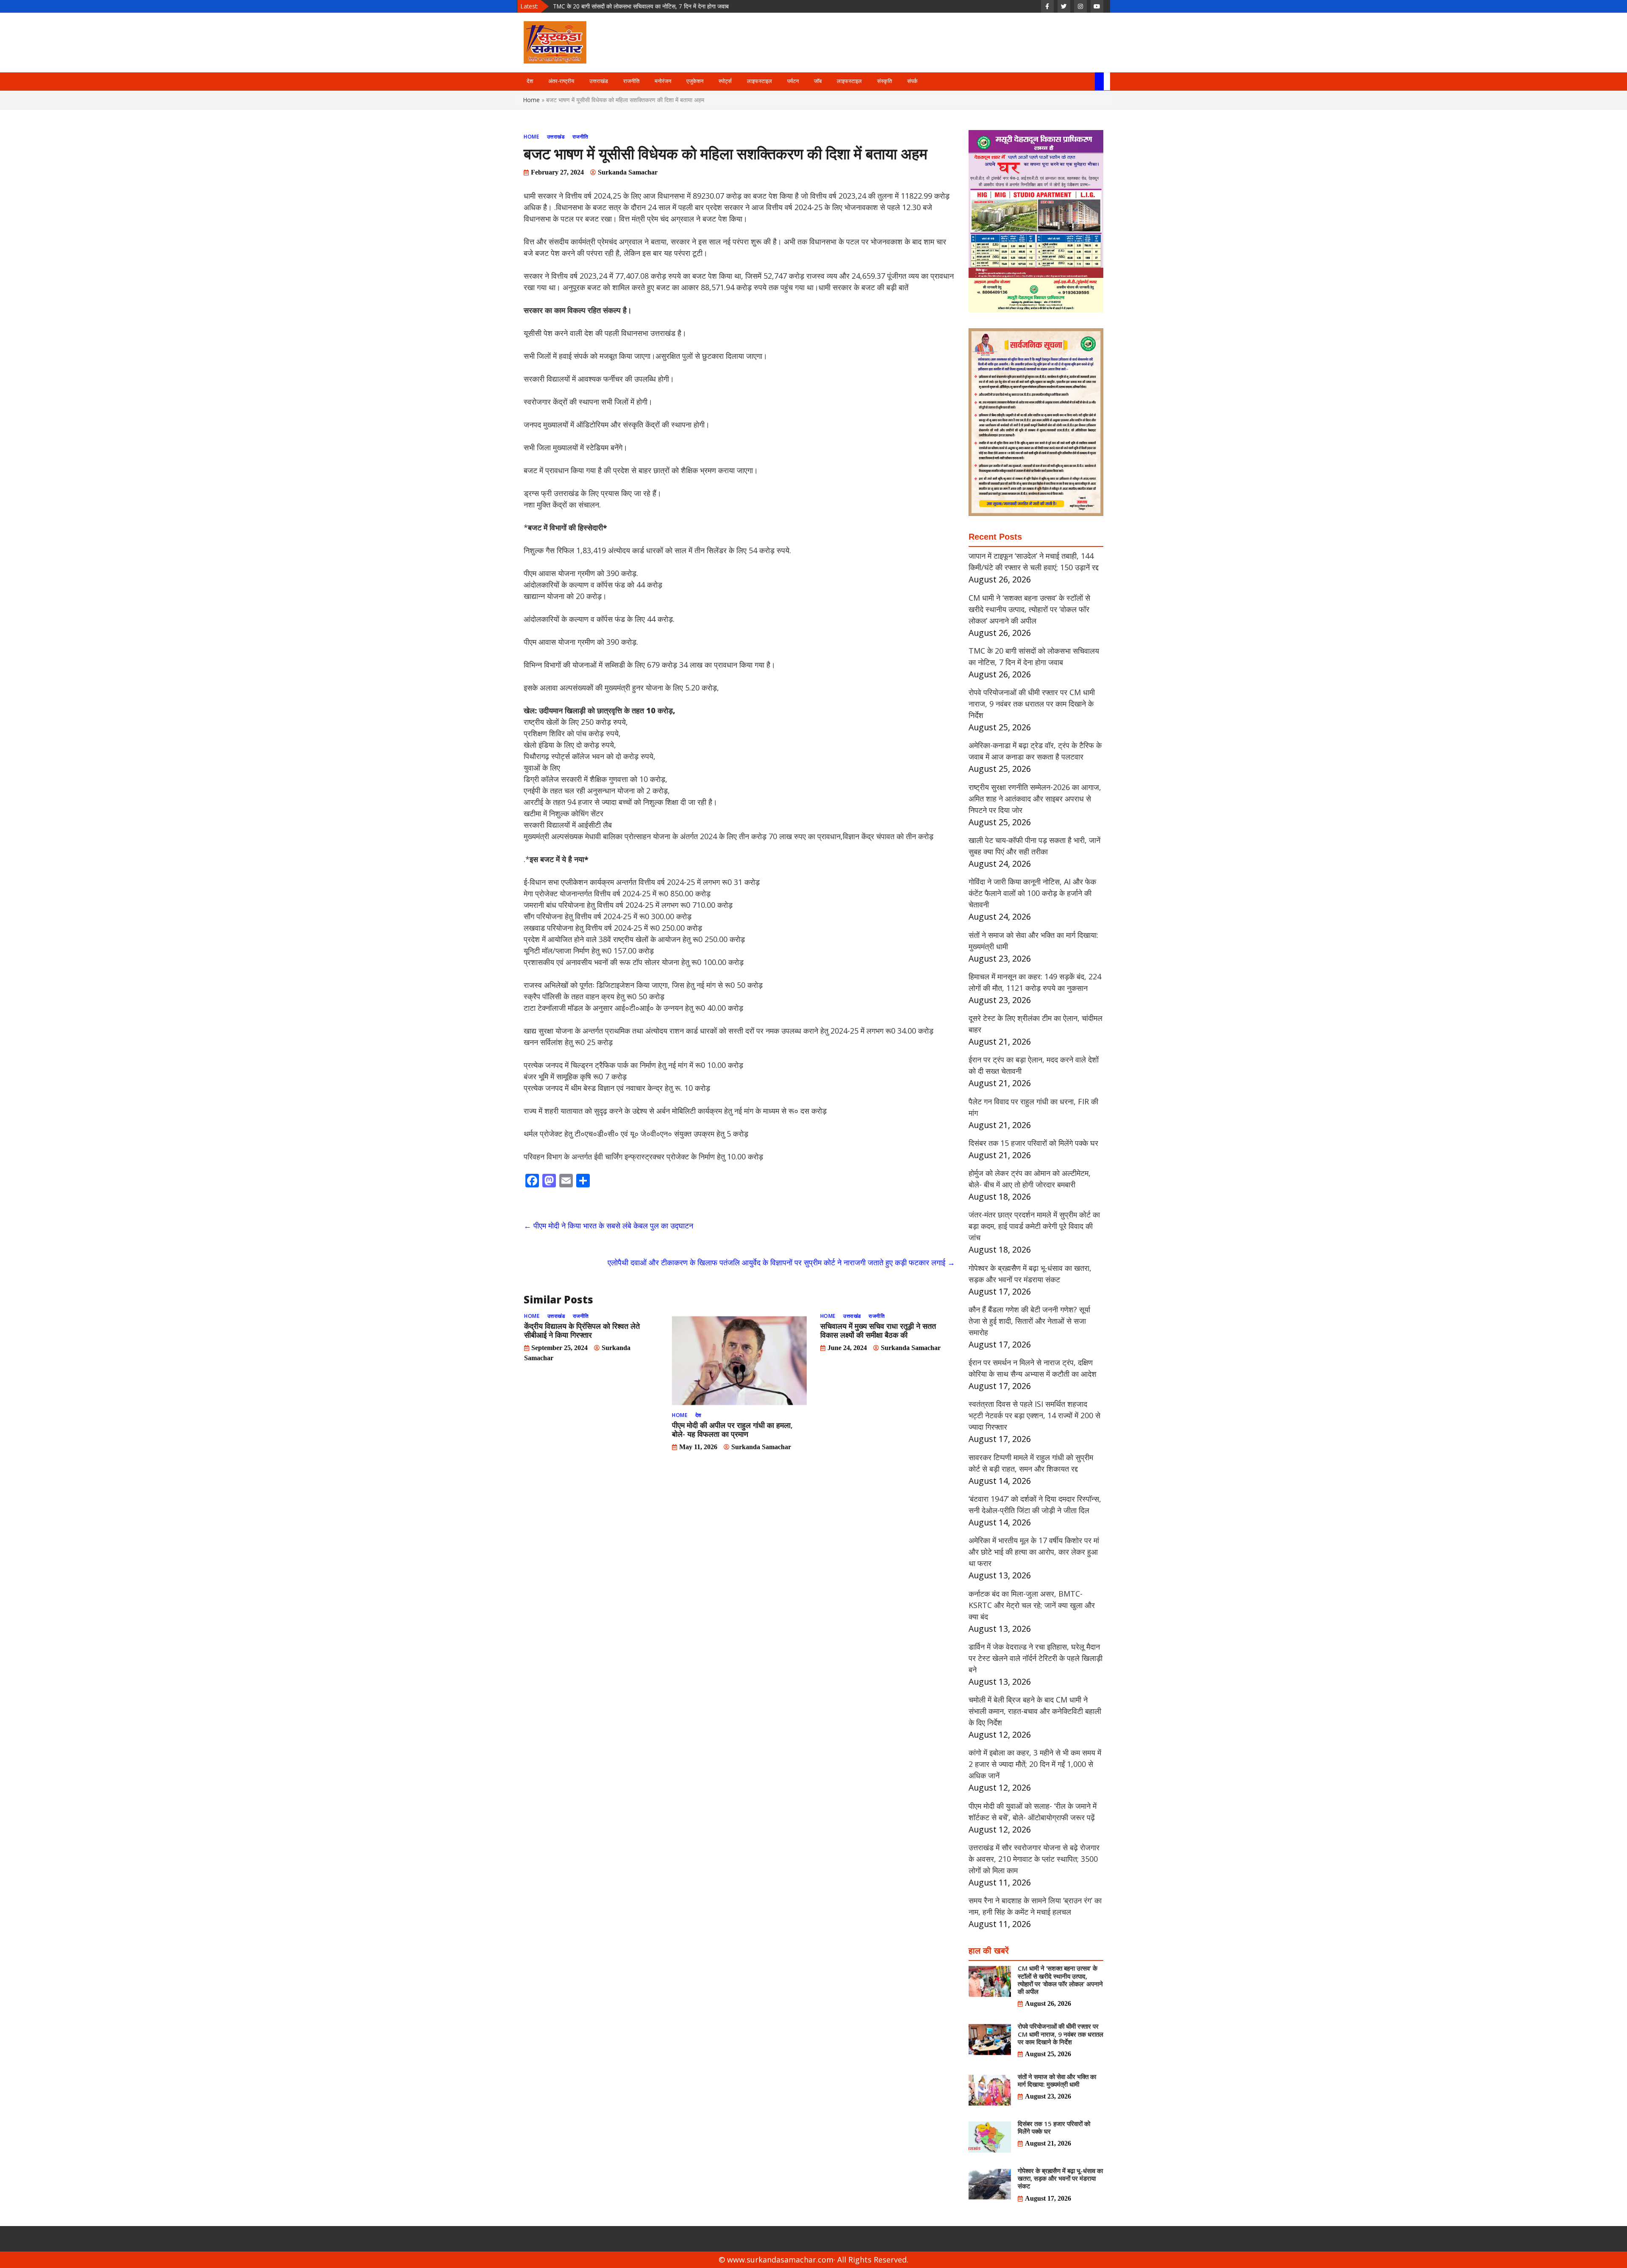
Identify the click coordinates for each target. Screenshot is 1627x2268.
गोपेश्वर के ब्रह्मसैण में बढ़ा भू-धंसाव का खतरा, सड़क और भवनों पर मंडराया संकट (1060, 2178)
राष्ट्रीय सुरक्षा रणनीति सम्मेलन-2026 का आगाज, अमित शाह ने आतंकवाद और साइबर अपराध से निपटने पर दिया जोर (1035, 799)
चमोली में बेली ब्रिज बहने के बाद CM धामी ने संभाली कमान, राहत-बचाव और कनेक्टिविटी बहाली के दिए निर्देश (1035, 1711)
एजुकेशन (695, 81)
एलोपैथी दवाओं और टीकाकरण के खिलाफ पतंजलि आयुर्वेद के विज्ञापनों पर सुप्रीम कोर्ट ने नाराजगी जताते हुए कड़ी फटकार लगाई (781, 1262)
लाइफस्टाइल (759, 81)
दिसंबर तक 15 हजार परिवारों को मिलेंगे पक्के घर (1033, 1143)
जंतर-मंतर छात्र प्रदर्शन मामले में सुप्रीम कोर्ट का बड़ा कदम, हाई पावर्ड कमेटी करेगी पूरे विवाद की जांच (1034, 1226)
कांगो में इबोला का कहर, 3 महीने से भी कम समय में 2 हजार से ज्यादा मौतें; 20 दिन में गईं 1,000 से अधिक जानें (1035, 1764)
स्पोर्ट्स (725, 81)
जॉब (818, 81)
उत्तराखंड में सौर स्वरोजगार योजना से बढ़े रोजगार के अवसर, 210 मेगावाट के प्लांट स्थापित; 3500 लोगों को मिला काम (1034, 1859)
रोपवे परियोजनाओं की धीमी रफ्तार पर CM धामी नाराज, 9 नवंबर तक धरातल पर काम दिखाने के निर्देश (657, 6)
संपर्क (912, 81)
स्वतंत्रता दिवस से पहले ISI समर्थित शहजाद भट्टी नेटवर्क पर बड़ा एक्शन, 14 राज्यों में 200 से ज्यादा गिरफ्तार (1034, 1415)
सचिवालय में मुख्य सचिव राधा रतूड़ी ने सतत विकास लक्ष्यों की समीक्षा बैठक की (878, 1330)
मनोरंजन (663, 81)
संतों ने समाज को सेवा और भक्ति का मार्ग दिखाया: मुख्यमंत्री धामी (1057, 2080)
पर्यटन (793, 81)
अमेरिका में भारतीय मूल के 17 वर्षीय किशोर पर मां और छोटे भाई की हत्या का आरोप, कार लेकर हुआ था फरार (1034, 1552)
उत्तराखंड (599, 81)
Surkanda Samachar (628, 172)
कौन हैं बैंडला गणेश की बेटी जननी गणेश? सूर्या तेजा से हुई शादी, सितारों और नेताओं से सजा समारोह (1029, 1321)
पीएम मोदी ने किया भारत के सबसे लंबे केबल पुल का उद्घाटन (608, 1225)
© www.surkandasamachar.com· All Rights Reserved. (813, 2260)
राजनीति (631, 81)
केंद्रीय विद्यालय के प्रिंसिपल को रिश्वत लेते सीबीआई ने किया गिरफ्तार (582, 1330)
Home (532, 100)
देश (530, 81)
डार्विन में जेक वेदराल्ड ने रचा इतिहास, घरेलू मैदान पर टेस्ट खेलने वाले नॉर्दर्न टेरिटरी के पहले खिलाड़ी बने (1036, 1658)
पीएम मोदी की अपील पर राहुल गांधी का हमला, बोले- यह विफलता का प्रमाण (732, 1429)
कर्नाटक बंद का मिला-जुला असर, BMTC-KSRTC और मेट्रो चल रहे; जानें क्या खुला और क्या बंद (1032, 1605)
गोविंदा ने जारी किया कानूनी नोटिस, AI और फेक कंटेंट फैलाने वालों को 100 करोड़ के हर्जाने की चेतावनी (1032, 893)
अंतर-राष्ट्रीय (561, 81)
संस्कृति (884, 81)
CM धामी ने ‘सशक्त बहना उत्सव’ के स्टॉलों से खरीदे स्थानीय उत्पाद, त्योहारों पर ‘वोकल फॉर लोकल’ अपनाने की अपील (1029, 609)
